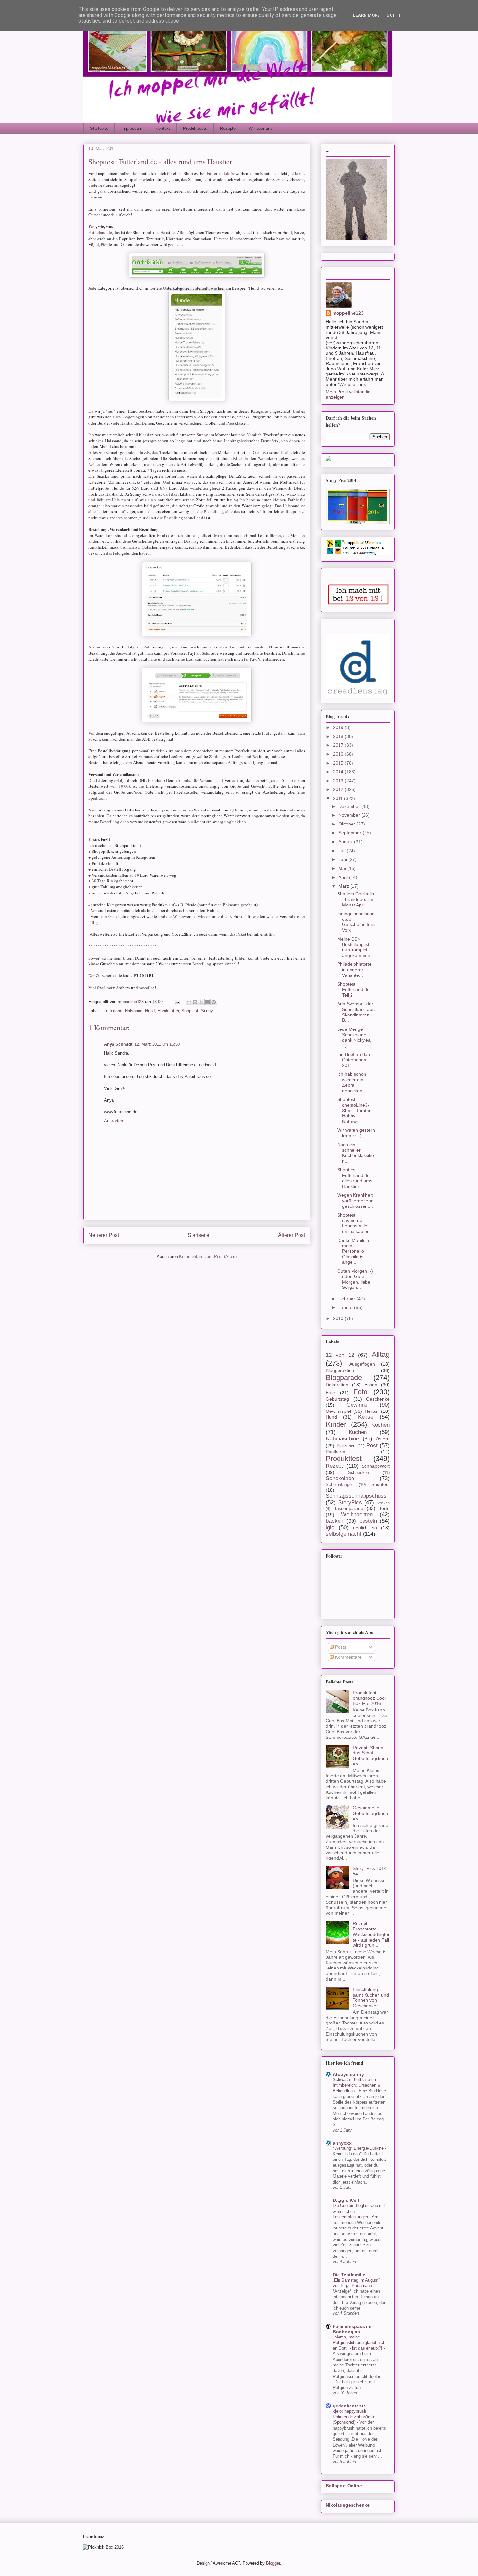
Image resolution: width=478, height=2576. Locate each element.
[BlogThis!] (195, 1002)
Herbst (372, 1411)
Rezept (334, 1466)
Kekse (366, 1417)
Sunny (202, 435)
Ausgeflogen (362, 1364)
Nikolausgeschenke (348, 2505)
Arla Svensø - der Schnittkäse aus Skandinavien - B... (356, 1012)
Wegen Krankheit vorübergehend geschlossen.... (355, 1201)
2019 (339, 727)
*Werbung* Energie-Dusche (359, 2148)
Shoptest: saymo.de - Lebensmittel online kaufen (353, 1223)
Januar (346, 1307)
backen (335, 1521)
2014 (339, 772)
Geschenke (378, 1399)
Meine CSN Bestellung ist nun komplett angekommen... (356, 947)
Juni (343, 859)
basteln (368, 1521)
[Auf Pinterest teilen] (214, 1002)
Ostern (383, 1439)
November (350, 815)
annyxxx (342, 2143)
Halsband (134, 1011)
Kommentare (348, 1657)
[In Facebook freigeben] (207, 1002)
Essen (371, 1385)
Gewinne (357, 1405)
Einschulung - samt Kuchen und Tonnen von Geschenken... (371, 1997)
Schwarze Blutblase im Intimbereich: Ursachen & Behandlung (357, 2085)
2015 (339, 763)
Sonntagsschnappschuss (356, 1496)
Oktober (347, 824)
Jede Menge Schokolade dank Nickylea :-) (354, 1037)
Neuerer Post (104, 1235)
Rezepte (228, 128)
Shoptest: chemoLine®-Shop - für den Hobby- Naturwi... (354, 1110)
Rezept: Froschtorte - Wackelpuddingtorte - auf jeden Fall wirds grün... (371, 1934)
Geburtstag (337, 1399)
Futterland (113, 1011)
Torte (384, 1508)
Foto (360, 1392)
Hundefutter (168, 1011)
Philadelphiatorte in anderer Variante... (354, 970)
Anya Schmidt (118, 1044)
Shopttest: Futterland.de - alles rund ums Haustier (355, 1178)
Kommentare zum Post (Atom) (208, 1256)
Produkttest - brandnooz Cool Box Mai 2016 (369, 1698)
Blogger (273, 2563)
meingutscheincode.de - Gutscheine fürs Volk (356, 922)
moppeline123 (348, 313)
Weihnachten (357, 1514)
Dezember (350, 806)
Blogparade (344, 1377)
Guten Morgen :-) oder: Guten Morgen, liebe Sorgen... (355, 1279)
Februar (347, 1299)
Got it (394, 15)
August (346, 842)
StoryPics (350, 1502)
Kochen (380, 1425)
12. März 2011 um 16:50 (157, 1044)
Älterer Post (292, 1235)
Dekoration (337, 1385)
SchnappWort (376, 1466)
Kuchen (358, 1432)
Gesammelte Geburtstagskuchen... (370, 1813)
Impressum (132, 128)
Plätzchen (346, 1446)
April (344, 877)
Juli (343, 851)
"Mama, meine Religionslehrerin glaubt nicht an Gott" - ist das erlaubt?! (360, 2343)
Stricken (383, 1503)
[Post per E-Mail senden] (177, 1002)
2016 (339, 754)
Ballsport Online (344, 2486)
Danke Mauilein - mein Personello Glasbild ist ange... (355, 1251)
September (351, 833)
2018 (339, 736)
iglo (330, 1527)
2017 (339, 745)
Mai (343, 868)
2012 (339, 789)
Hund (150, 1011)
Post (372, 1445)
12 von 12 (340, 1355)
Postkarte (336, 1452)
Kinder (336, 1424)
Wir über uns (261, 128)
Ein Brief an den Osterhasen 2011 (354, 1060)
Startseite (99, 128)
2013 (339, 781)
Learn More (366, 15)
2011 (339, 798)
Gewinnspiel (338, 1411)
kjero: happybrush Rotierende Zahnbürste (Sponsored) (354, 2417)
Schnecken (358, 1473)
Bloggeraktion (340, 1370)
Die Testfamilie (349, 2275)
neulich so (365, 1528)
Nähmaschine (342, 1439)
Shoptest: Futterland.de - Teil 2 (355, 989)
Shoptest (190, 1011)
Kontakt (163, 128)
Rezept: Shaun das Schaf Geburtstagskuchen (370, 1756)
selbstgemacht (344, 1534)
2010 (339, 1318)
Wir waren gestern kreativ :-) (356, 1133)
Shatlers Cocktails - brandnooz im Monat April (356, 899)
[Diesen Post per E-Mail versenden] (189, 1002)
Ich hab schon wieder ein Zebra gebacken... (352, 1082)
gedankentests (349, 2406)
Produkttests (195, 128)
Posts (340, 1647)
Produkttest (344, 1458)
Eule (330, 1393)
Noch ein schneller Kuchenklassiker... (356, 1153)
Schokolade (340, 1478)
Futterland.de (219, 173)
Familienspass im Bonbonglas (352, 2329)
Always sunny (348, 2074)
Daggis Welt (346, 2200)
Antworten (113, 1121)
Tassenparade (349, 1508)
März (344, 886)
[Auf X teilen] (201, 1002)
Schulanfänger (339, 1485)
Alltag (381, 1354)
